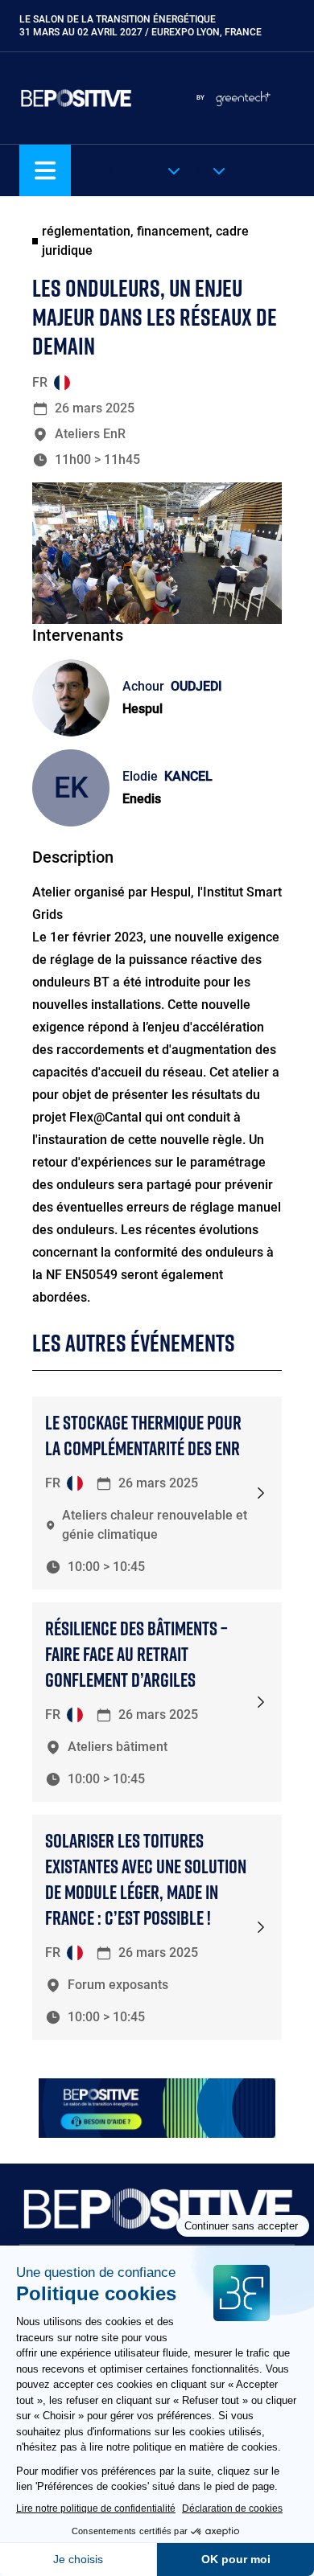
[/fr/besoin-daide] (157, 2108)
